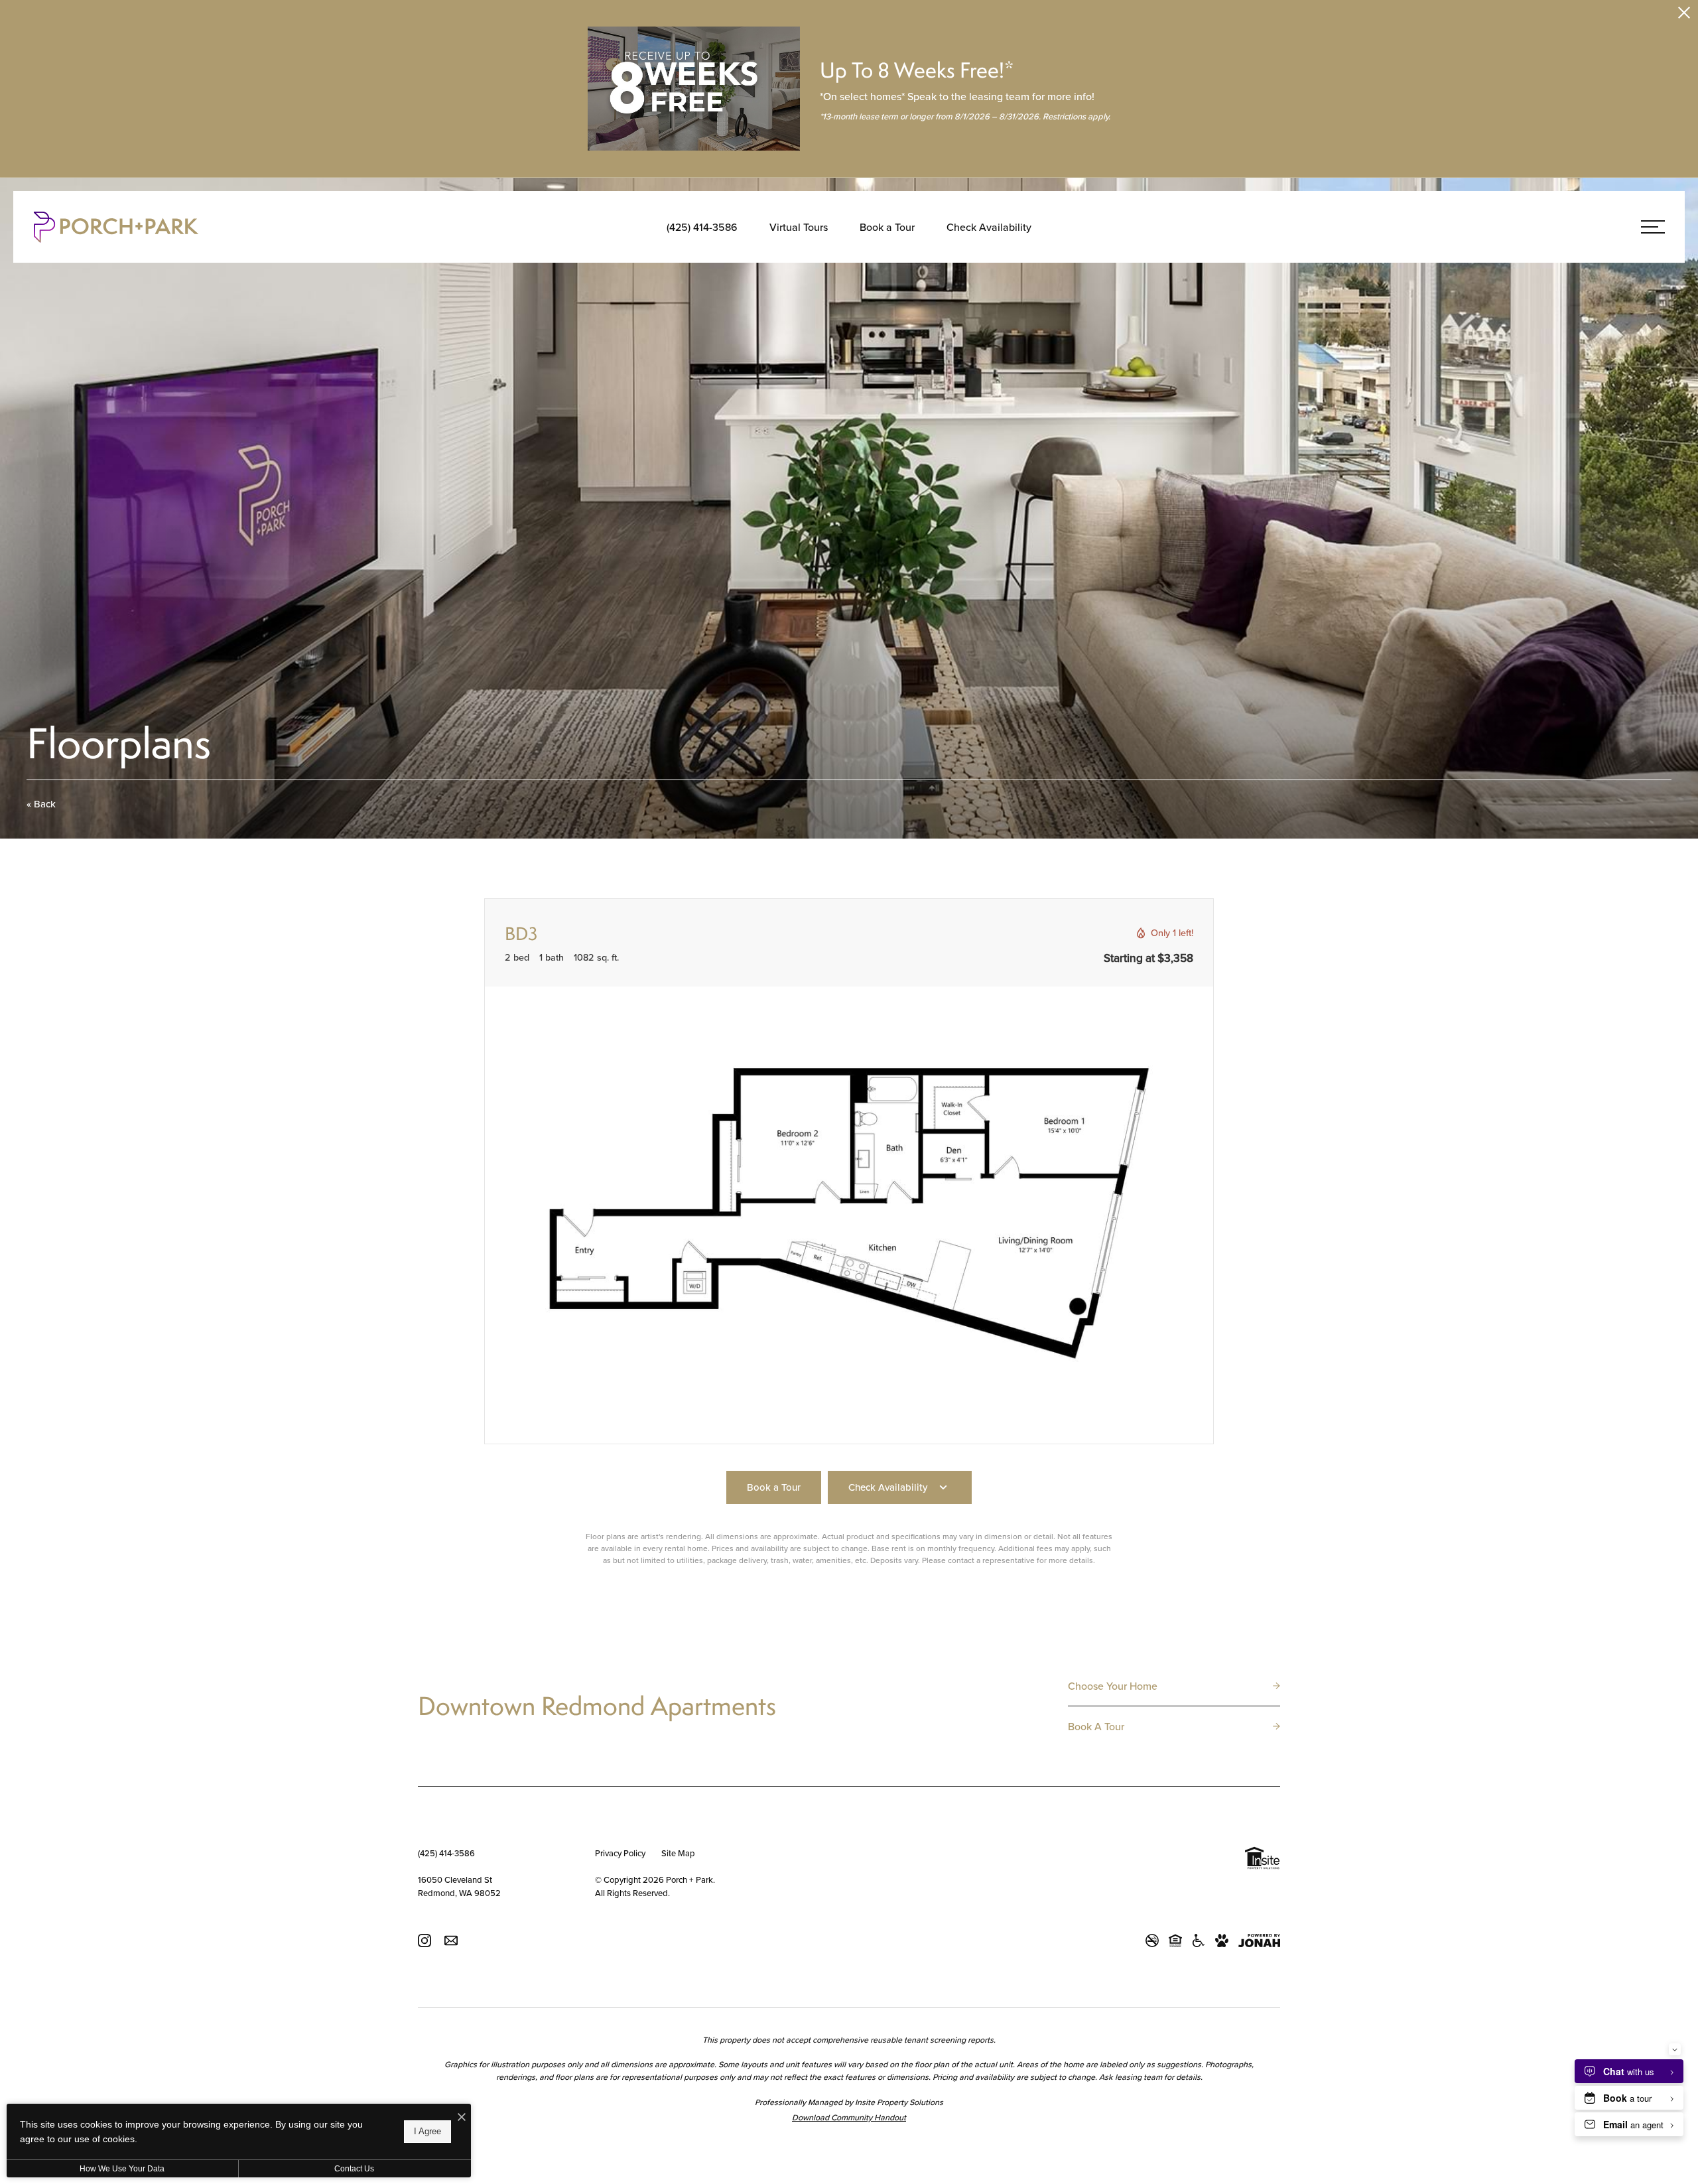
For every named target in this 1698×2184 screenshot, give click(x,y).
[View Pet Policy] (1222, 1941)
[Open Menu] (1653, 227)
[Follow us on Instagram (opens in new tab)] (424, 1940)
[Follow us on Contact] (451, 1940)
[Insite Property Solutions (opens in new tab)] (1262, 1860)
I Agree (427, 2131)
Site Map (678, 1853)
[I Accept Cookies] (462, 2117)
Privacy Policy (620, 1853)
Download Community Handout (849, 2117)
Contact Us (354, 2169)
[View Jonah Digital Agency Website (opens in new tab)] (1259, 1941)
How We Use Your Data (122, 2169)
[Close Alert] (1684, 15)
